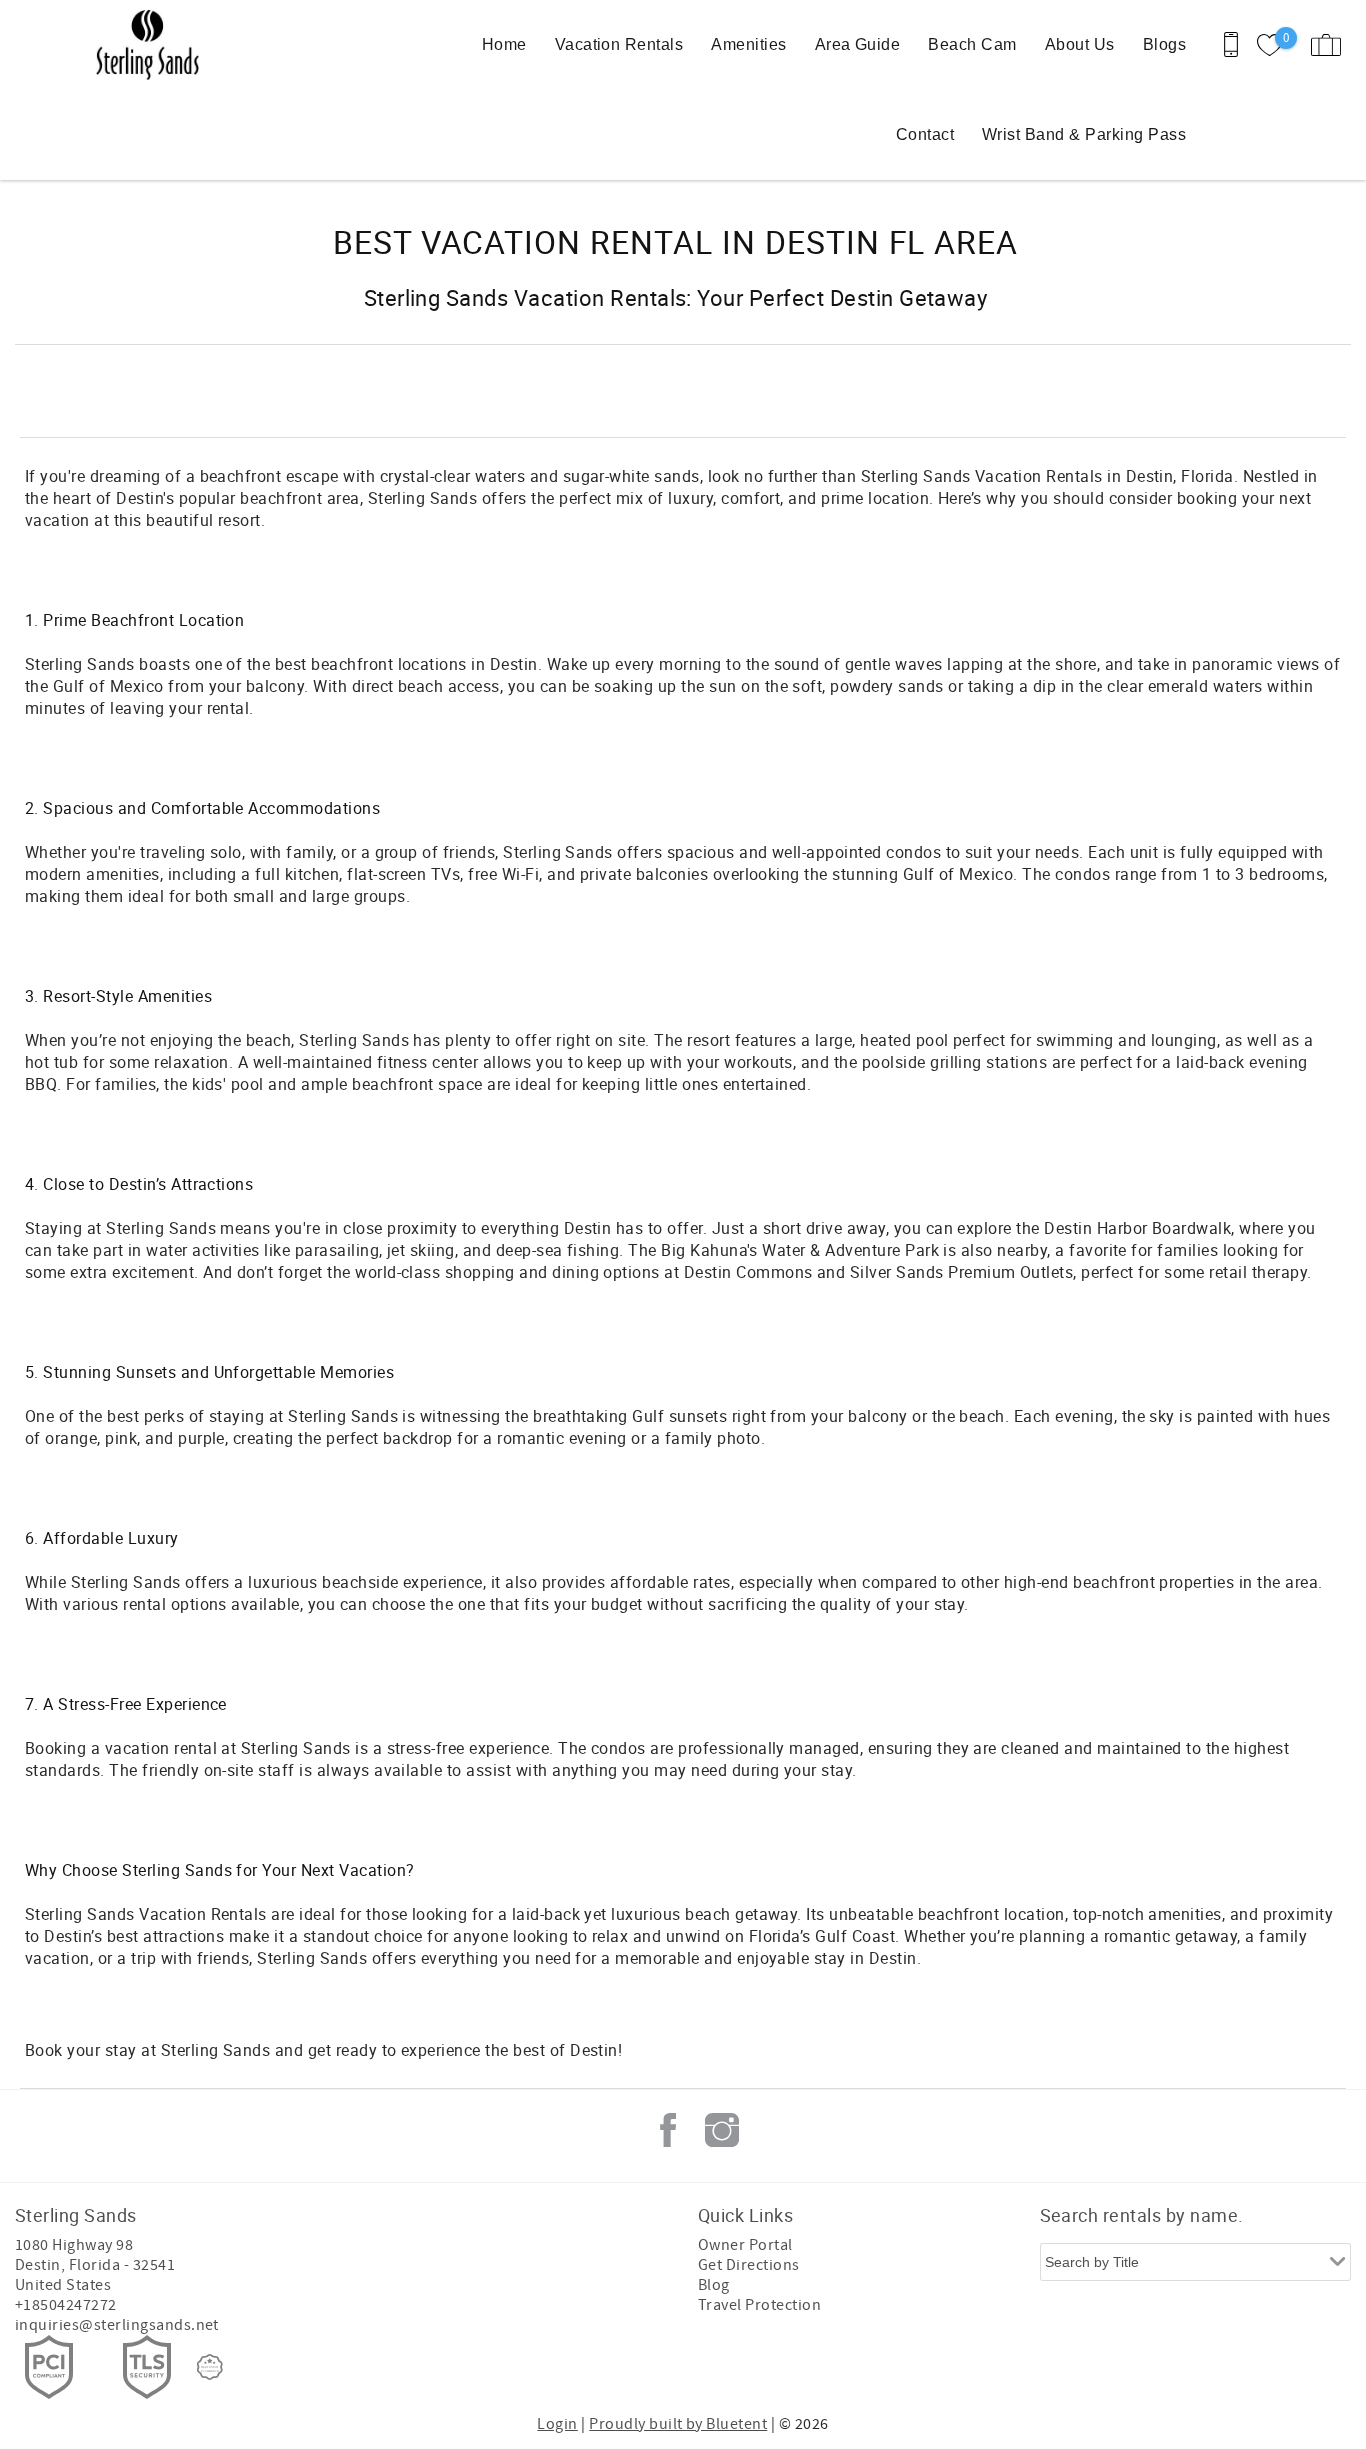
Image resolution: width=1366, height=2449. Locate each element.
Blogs (1164, 44)
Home (504, 44)
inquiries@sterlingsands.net (117, 2325)
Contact (925, 134)
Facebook (668, 2130)
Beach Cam (972, 44)
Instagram (722, 2130)
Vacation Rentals (619, 44)
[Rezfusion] (210, 2367)
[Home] (152, 45)
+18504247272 (66, 2305)
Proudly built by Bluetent (678, 2424)
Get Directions (749, 2265)
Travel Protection (759, 2305)
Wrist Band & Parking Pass (1084, 134)
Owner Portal (745, 2245)
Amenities (748, 44)
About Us (1080, 44)
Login (557, 2424)
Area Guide (858, 44)
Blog (714, 2285)
